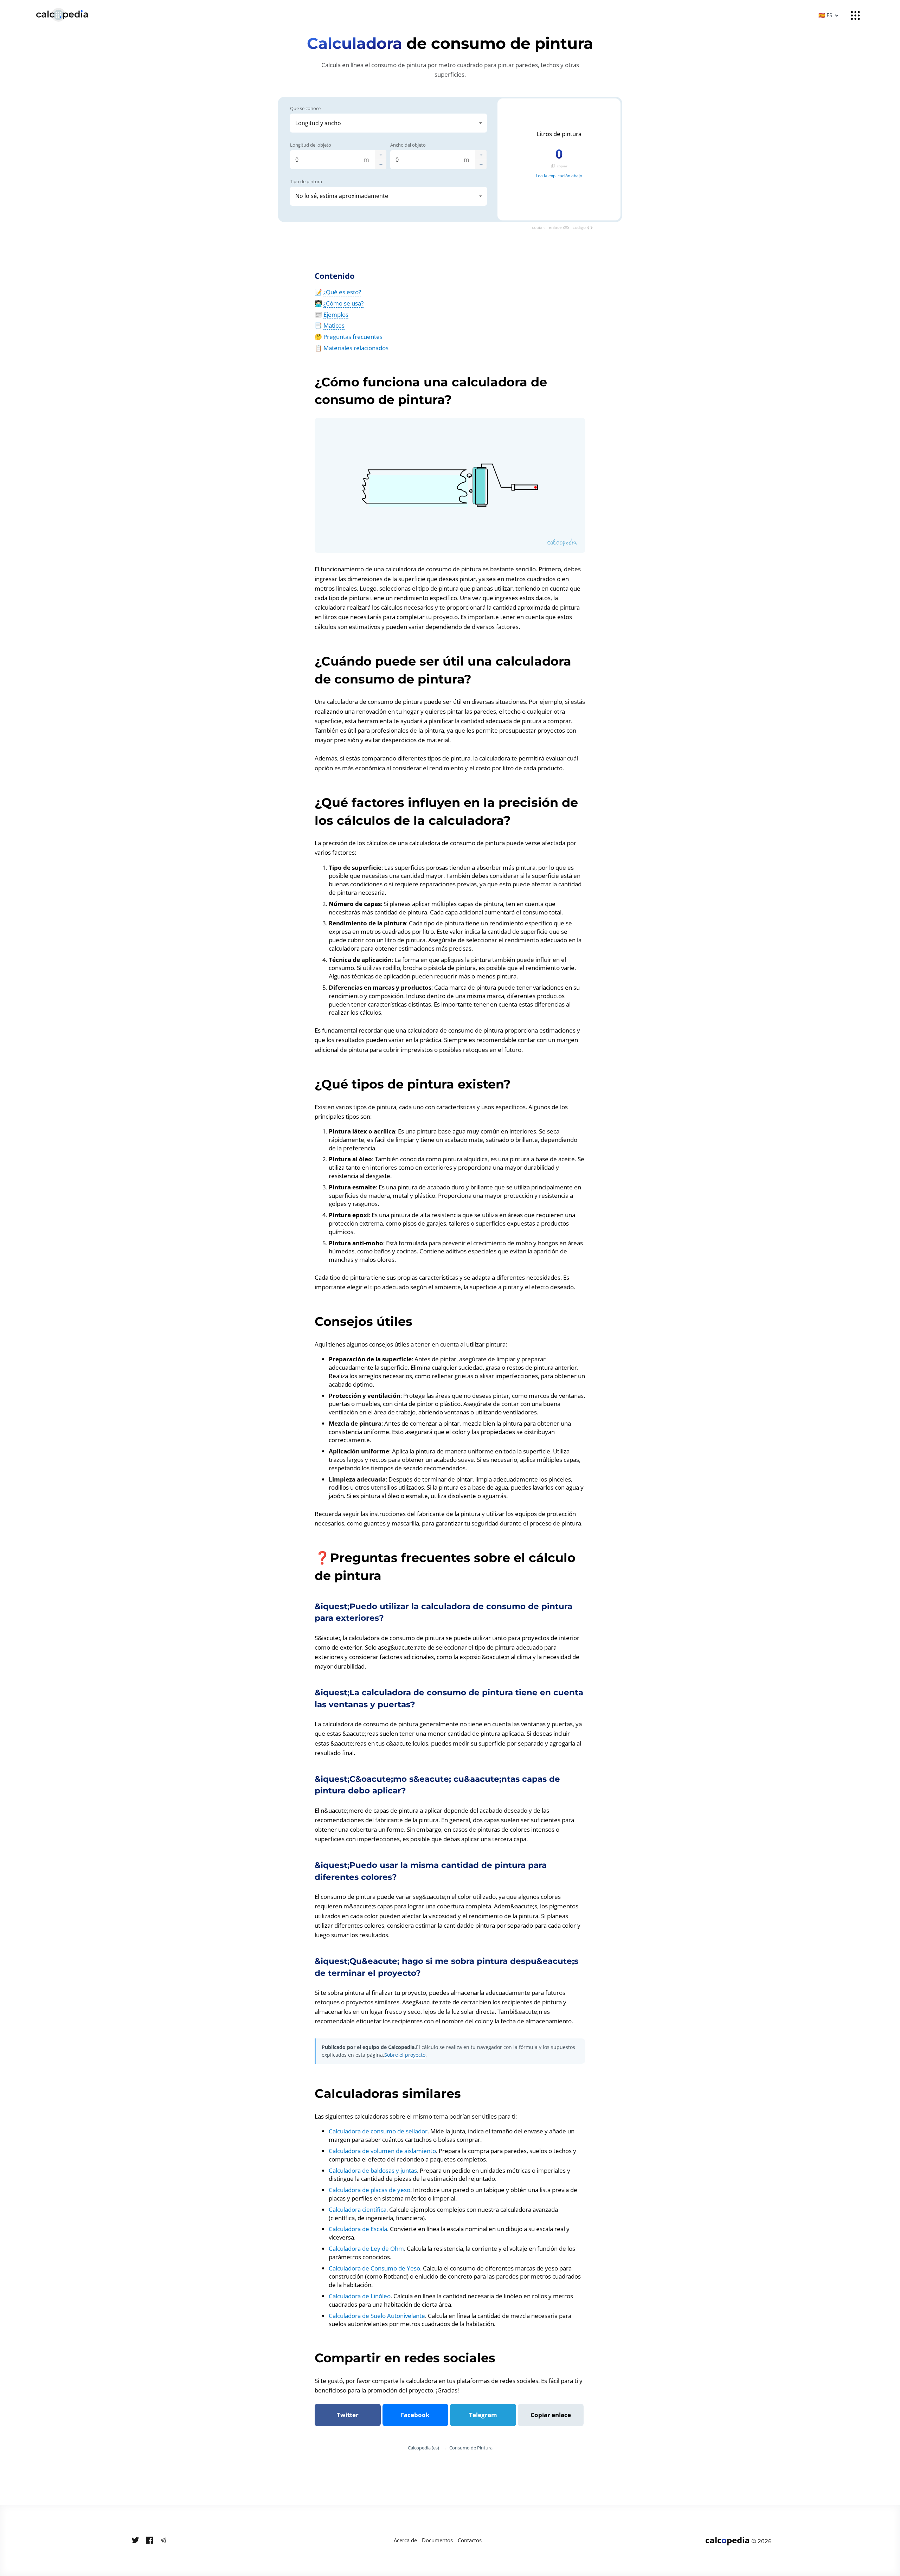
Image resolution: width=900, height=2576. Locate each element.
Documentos (437, 2540)
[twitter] (135, 2540)
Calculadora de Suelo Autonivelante (377, 2316)
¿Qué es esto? (342, 292)
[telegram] (163, 2540)
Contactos (470, 2540)
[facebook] (149, 2540)
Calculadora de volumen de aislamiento (382, 2151)
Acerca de (405, 2540)
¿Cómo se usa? (343, 303)
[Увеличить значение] (381, 155)
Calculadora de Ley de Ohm (366, 2249)
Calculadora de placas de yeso (369, 2190)
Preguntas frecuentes (353, 337)
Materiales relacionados (356, 348)
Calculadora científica (358, 2209)
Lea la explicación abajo (559, 176)
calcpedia (728, 2540)
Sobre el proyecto (405, 2055)
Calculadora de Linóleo (360, 2296)
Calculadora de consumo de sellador (378, 2131)
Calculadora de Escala (358, 2229)
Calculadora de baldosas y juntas (373, 2170)
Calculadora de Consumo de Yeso (374, 2268)
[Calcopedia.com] (71, 15)
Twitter (348, 2415)
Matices (334, 325)
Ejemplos (336, 314)
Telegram (483, 2415)
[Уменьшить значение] (381, 164)
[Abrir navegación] (855, 15)
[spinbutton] (333, 160)
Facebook (415, 2415)
